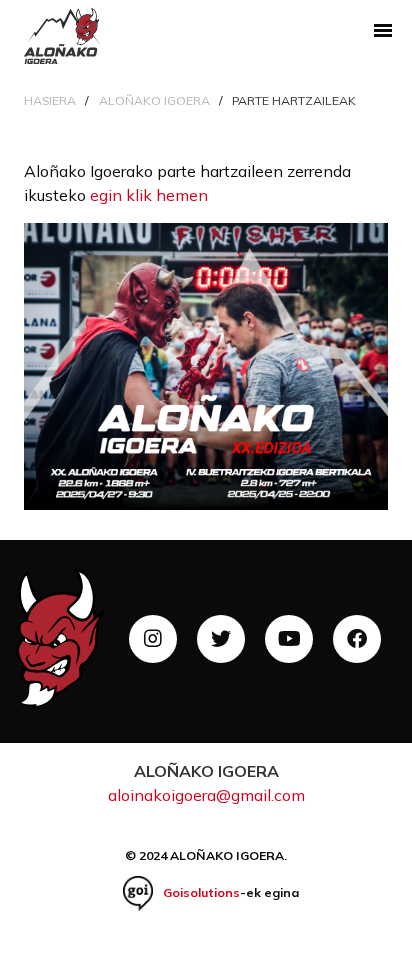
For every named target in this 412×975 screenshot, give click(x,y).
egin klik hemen (149, 195)
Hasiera (50, 100)
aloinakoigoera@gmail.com (206, 795)
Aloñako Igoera (154, 100)
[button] (382, 30)
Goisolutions (201, 892)
